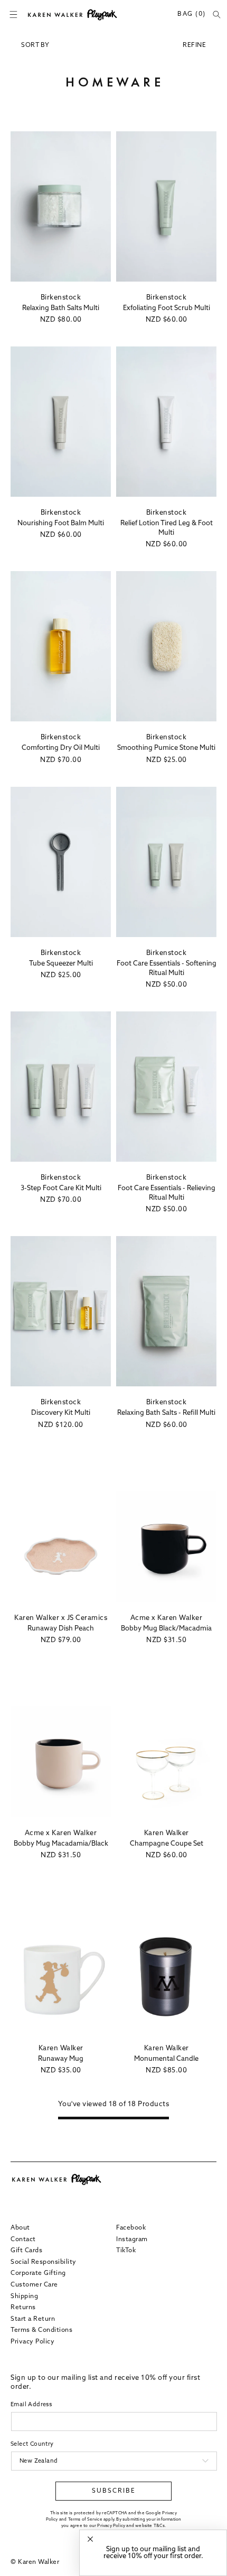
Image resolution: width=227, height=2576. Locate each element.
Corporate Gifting (38, 2273)
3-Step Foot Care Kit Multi (61, 1188)
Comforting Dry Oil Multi (61, 748)
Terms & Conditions (41, 2330)
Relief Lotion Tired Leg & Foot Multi (167, 528)
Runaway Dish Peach (61, 1629)
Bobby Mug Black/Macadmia (166, 1629)
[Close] (90, 2539)
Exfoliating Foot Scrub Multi (167, 308)
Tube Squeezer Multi (61, 964)
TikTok (126, 2251)
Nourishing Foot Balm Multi (61, 523)
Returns (23, 2308)
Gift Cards (26, 2251)
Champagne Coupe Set (167, 1844)
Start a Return (33, 2319)
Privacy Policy (32, 2342)
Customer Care (34, 2285)
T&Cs (159, 2526)
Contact (23, 2240)
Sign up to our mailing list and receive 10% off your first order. (153, 2553)
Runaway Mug (61, 2059)
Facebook (131, 2228)
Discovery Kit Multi (61, 1413)
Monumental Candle (166, 2059)
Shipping (24, 2297)
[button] (13, 15)
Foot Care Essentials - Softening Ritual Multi (167, 968)
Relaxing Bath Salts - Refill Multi (166, 1413)
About (20, 2228)
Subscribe (114, 2491)
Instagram (132, 2240)
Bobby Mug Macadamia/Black (61, 1844)
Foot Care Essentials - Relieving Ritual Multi (167, 1193)
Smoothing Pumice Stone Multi (166, 748)
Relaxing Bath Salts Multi (61, 308)
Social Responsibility (44, 2262)
